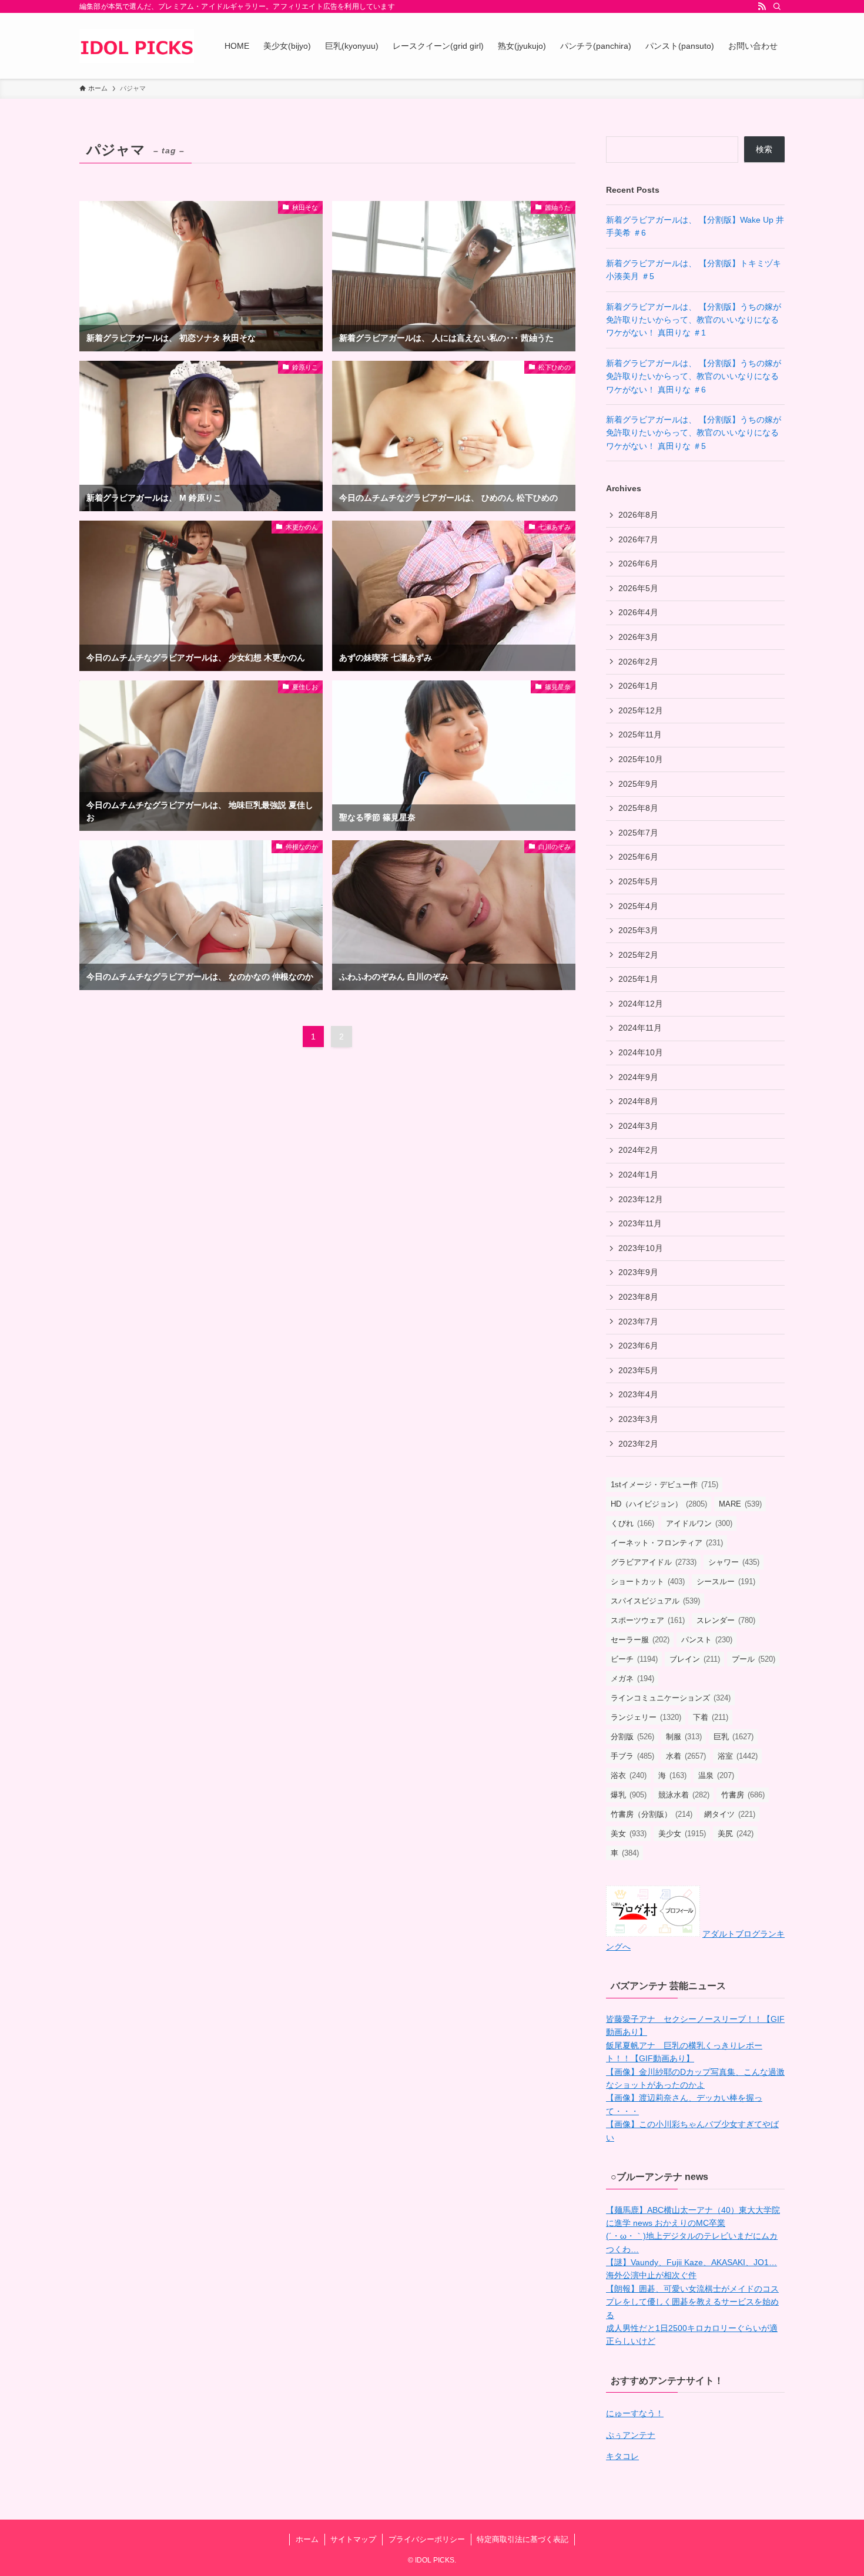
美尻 (736, 1834)
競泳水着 (684, 1795)
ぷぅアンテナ (631, 2435)
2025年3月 (638, 930)
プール (754, 1659)
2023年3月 (638, 1419)
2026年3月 (638, 637)
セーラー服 (640, 1640)
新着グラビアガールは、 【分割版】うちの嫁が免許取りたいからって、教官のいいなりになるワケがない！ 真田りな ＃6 (694, 376)
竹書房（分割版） (652, 1814)
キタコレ (622, 2456)
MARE (740, 1504)
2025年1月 (638, 979)
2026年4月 (638, 612)
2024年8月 (638, 1101)
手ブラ (632, 1756)
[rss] (762, 6)
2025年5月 (638, 881)
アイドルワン (699, 1523)
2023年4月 (638, 1394)
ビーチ (634, 1659)
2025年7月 (638, 833)
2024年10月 (641, 1052)
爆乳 (629, 1795)
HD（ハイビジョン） (659, 1504)
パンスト (707, 1640)
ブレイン (695, 1659)
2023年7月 (638, 1321)
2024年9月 (638, 1077)
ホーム (307, 2539)
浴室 (738, 1756)
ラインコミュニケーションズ (671, 1698)
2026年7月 (638, 539)
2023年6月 (638, 1346)
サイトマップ (353, 2539)
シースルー (726, 1582)
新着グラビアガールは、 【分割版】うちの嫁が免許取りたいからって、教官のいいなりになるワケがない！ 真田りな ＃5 (694, 433)
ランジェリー (646, 1717)
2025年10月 (641, 759)
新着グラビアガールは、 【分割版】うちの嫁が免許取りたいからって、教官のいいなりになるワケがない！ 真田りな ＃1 (694, 320)
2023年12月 (641, 1199)
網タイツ (730, 1814)
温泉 (716, 1775)
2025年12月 (641, 710)
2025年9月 (638, 784)
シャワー (734, 1562)
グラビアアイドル (654, 1562)
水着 (686, 1756)
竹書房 (743, 1795)
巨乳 (734, 1737)
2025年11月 (640, 734)
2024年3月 (638, 1126)
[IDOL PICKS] (137, 46)
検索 (764, 149)
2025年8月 (638, 808)
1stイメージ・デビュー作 (664, 1485)
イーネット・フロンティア (667, 1543)
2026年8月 (638, 515)
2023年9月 (638, 1272)
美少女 (682, 1834)
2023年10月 (641, 1248)
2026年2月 (638, 662)
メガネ (632, 1678)
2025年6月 (638, 857)
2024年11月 (640, 1028)
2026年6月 (638, 563)
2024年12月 (641, 1004)
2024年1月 (638, 1175)
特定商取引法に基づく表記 (523, 2539)
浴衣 (629, 1775)
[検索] (777, 6)
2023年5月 (638, 1370)
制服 (684, 1737)
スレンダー (726, 1620)
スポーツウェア (648, 1620)
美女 (629, 1834)
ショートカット (648, 1582)
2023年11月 (640, 1223)
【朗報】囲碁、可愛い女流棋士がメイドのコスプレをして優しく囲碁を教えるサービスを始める (692, 2302)
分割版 (632, 1737)
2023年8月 (638, 1297)
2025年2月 (638, 955)
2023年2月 (638, 1444)
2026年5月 (638, 588)
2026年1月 (638, 686)
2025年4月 (638, 906)
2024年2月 (638, 1150)
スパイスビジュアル (655, 1601)
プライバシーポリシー (427, 2539)
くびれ (632, 1523)
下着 (711, 1717)
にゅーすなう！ (635, 2413)
